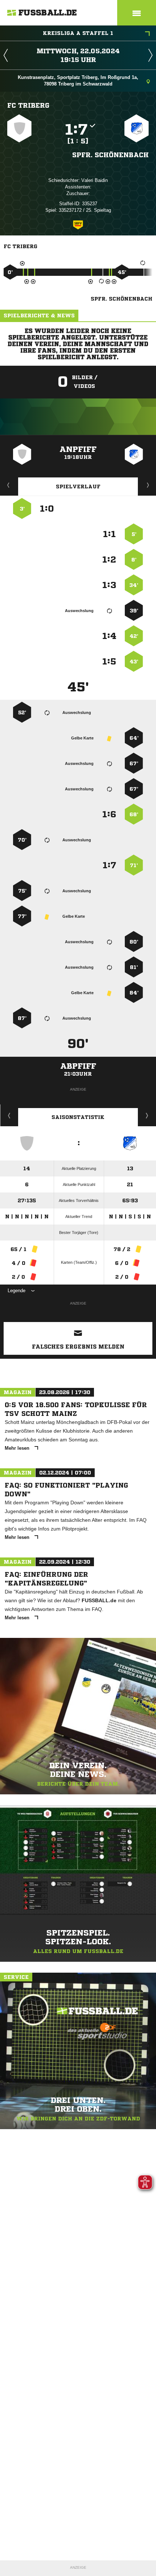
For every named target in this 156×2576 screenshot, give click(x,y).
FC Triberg (28, 105)
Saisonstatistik (78, 1117)
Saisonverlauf (147, 1115)
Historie (9, 1115)
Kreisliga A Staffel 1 (78, 33)
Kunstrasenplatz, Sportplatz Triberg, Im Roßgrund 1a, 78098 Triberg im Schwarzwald (78, 81)
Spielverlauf (78, 487)
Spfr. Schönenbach (110, 155)
